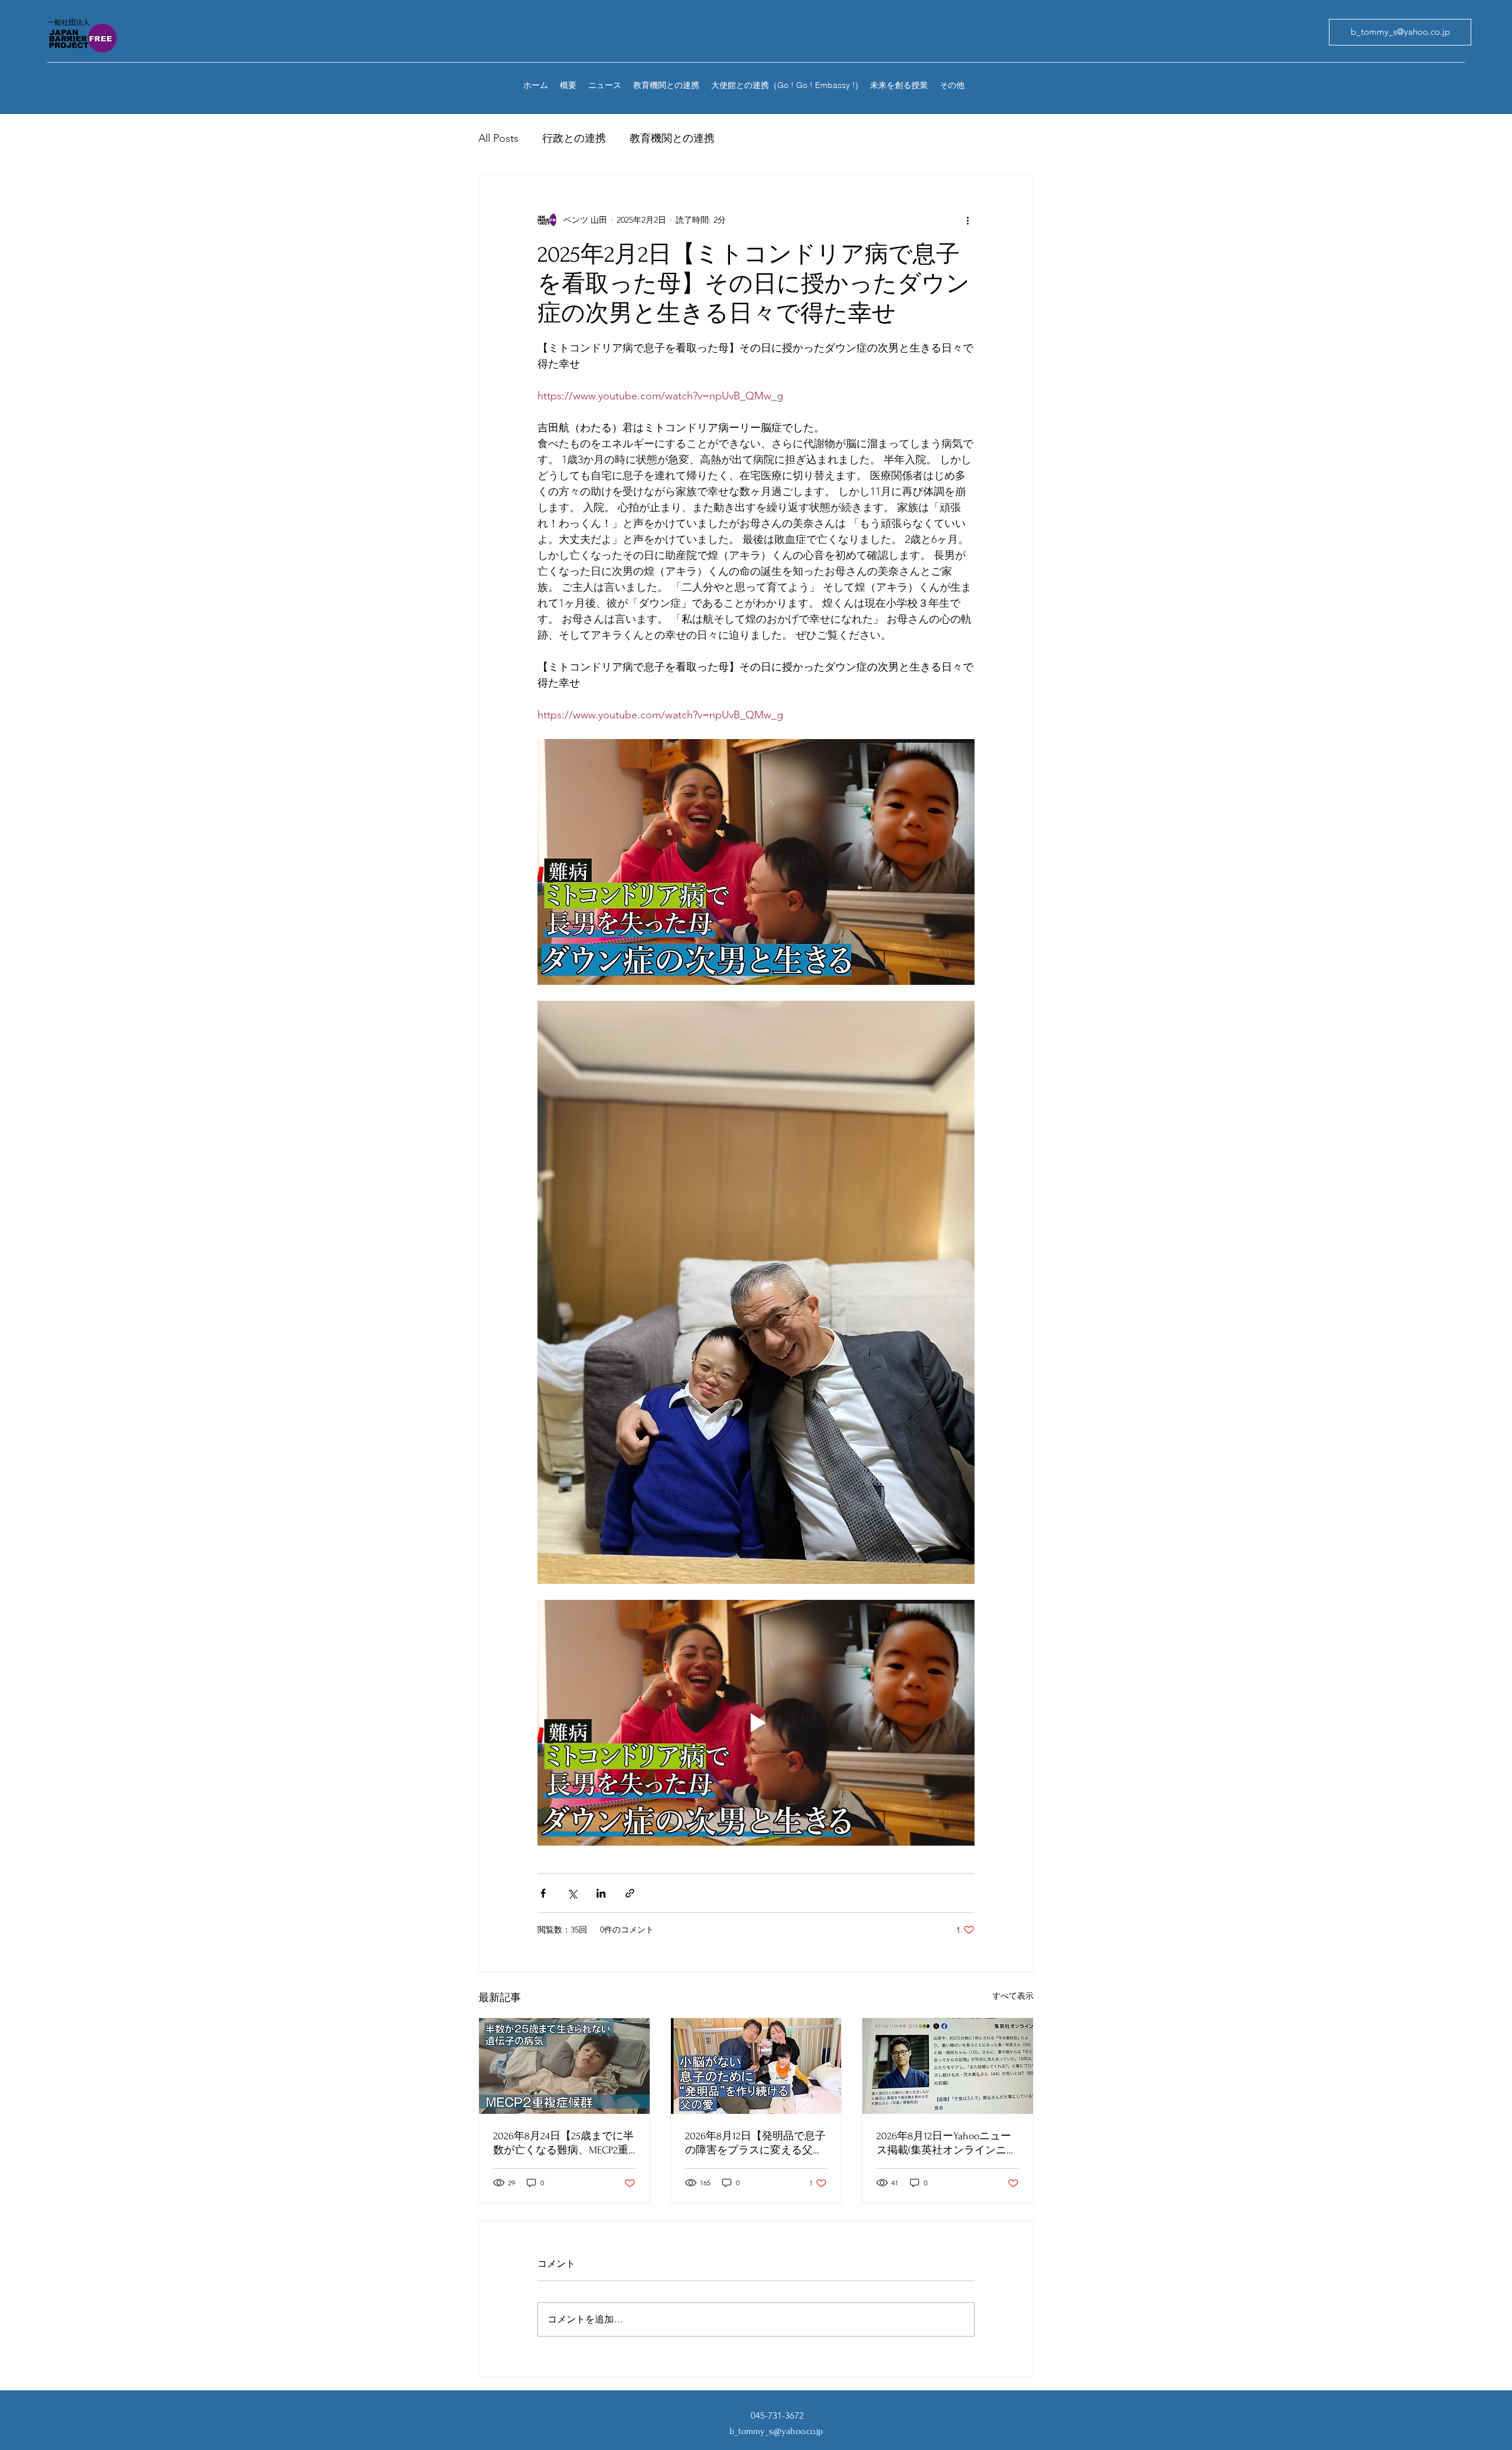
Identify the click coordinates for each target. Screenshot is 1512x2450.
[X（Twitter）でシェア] (572, 1893)
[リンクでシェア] (630, 1893)
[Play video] (756, 1723)
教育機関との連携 (672, 138)
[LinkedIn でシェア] (601, 1893)
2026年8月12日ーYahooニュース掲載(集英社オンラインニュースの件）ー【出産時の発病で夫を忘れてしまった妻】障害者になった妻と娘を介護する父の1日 (947, 2144)
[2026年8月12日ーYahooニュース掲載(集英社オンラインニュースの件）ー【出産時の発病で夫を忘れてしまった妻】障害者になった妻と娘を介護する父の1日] (948, 2066)
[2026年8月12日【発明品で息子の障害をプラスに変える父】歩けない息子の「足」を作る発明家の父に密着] (756, 2066)
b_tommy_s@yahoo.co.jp (776, 2431)
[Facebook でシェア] (543, 1893)
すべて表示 (1013, 1996)
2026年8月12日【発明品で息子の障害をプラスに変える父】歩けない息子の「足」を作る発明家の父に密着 (755, 2144)
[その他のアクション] (967, 220)
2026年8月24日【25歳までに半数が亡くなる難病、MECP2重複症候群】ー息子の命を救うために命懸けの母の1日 (563, 2144)
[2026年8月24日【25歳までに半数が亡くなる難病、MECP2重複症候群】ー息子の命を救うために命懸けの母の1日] (564, 2066)
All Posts (498, 138)
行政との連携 (574, 138)
